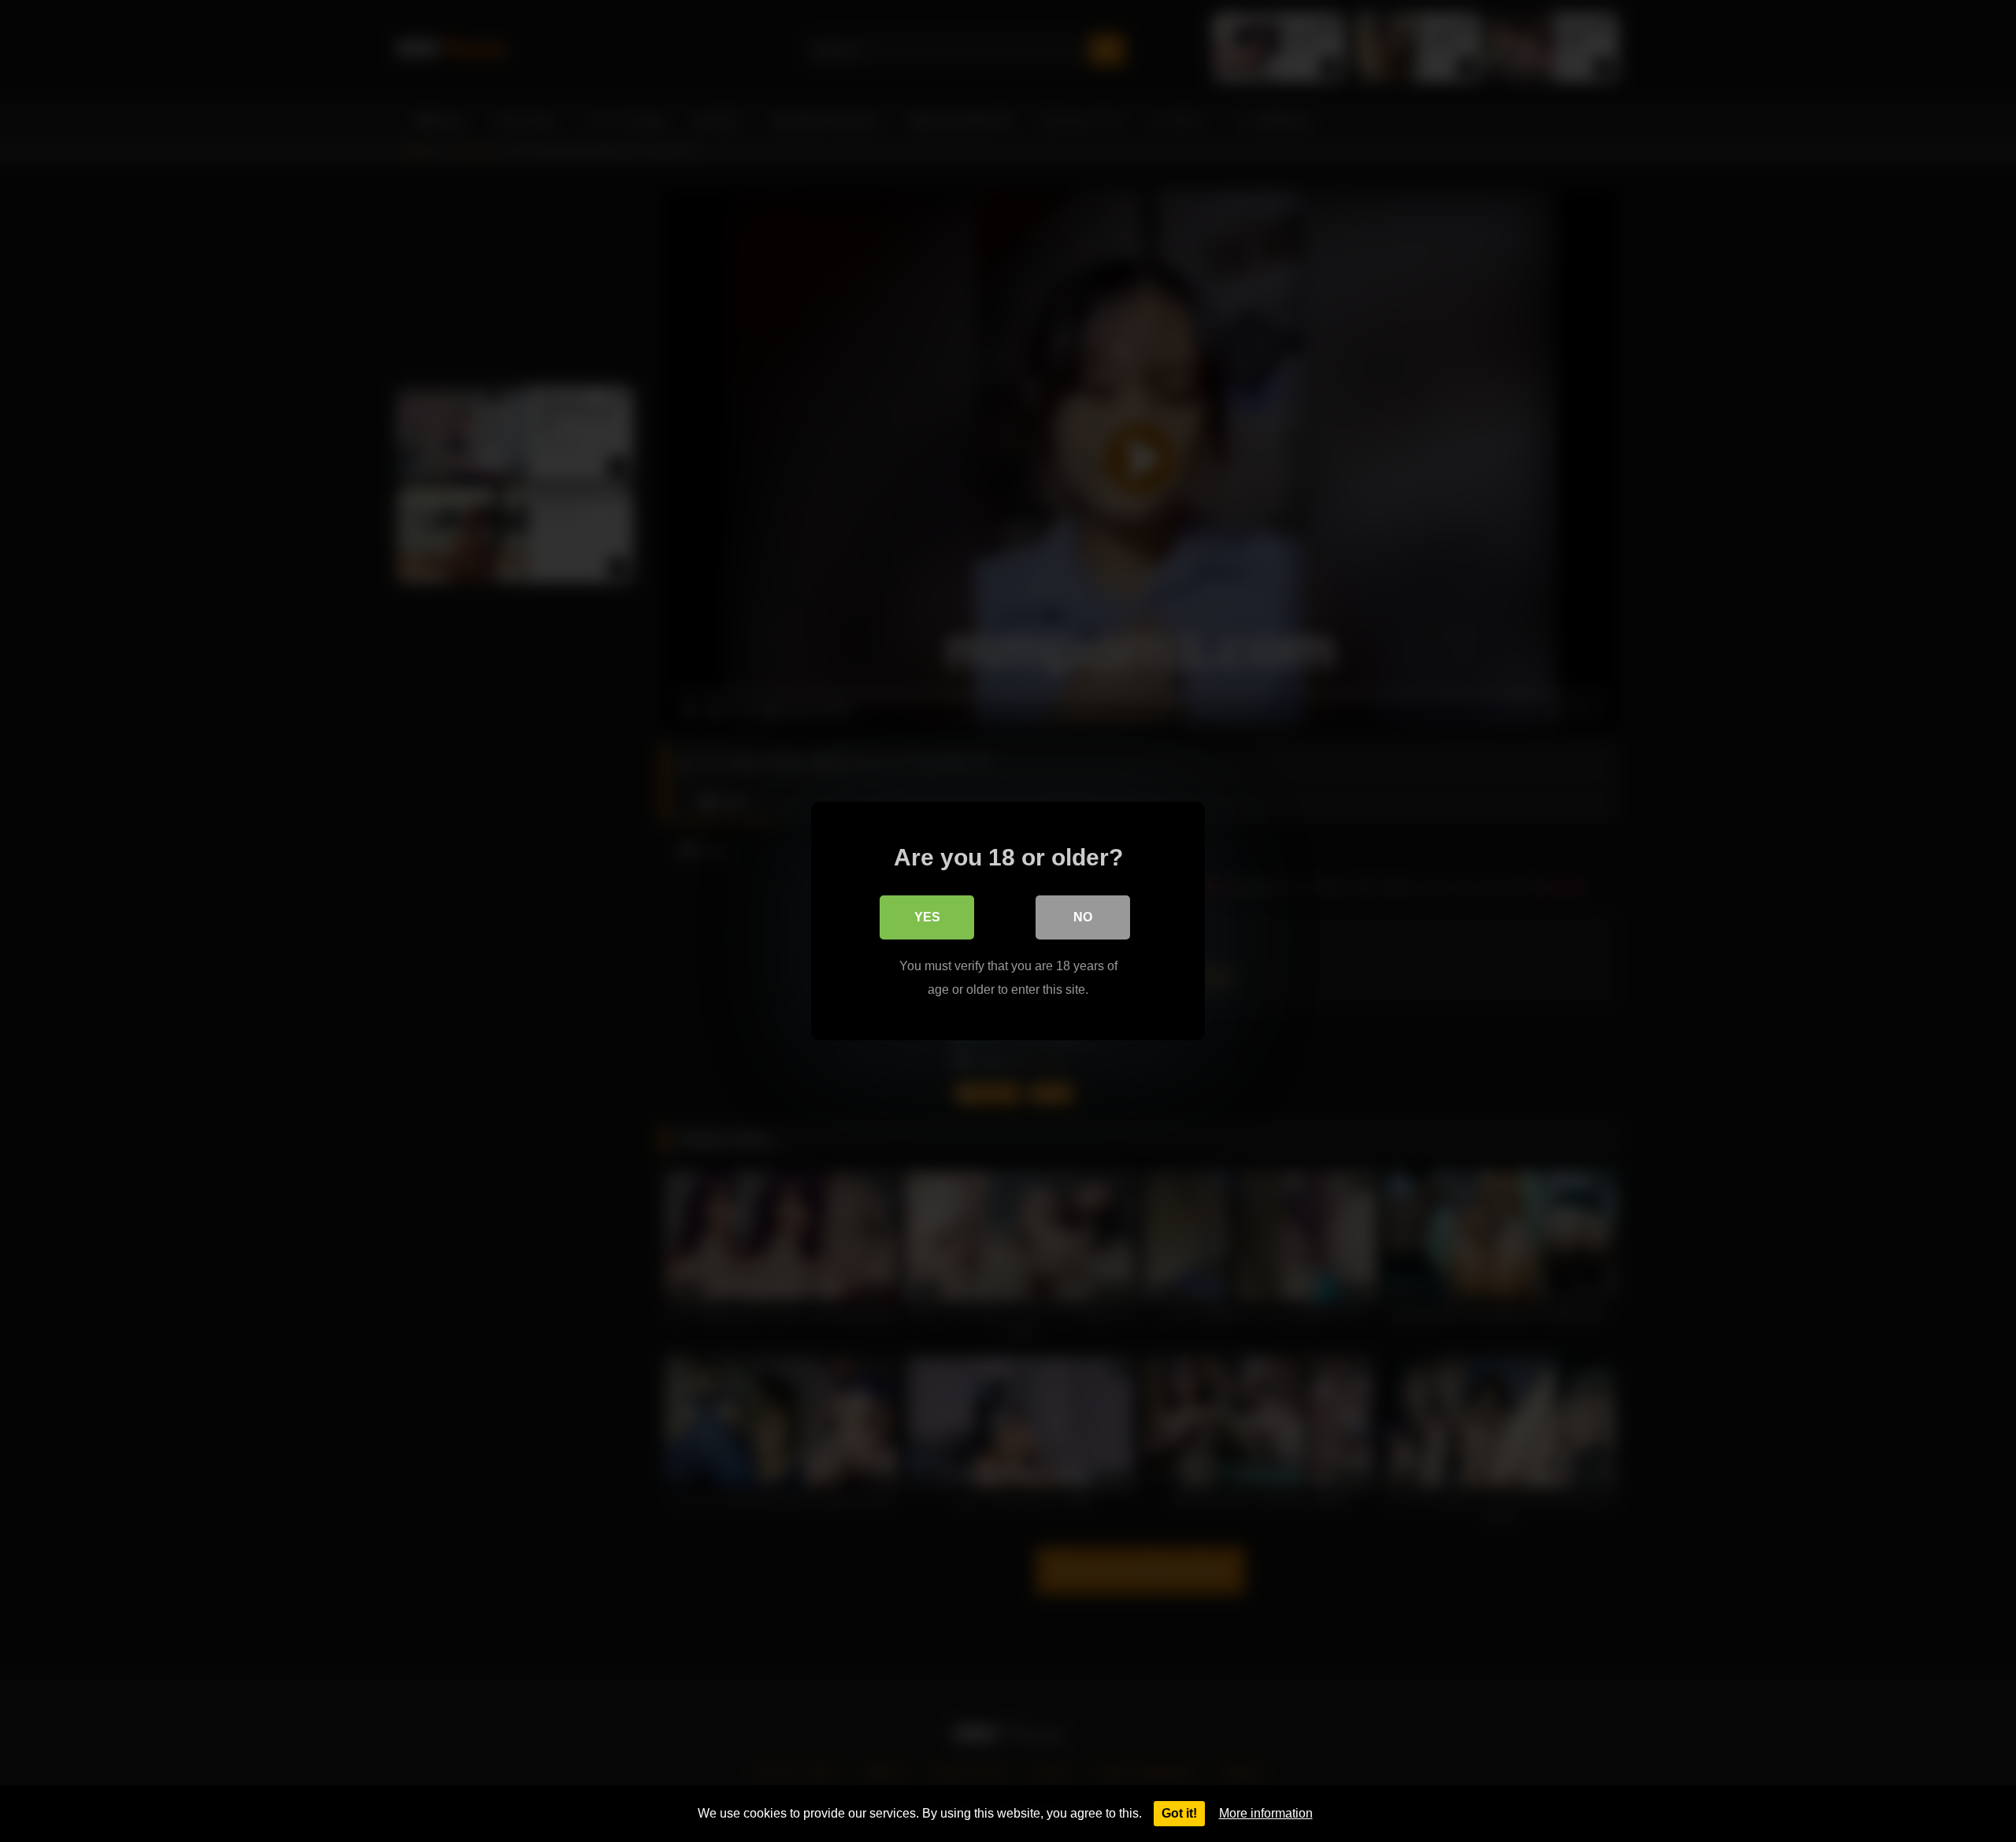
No (1083, 917)
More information (1266, 1813)
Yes (927, 917)
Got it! (1179, 1813)
